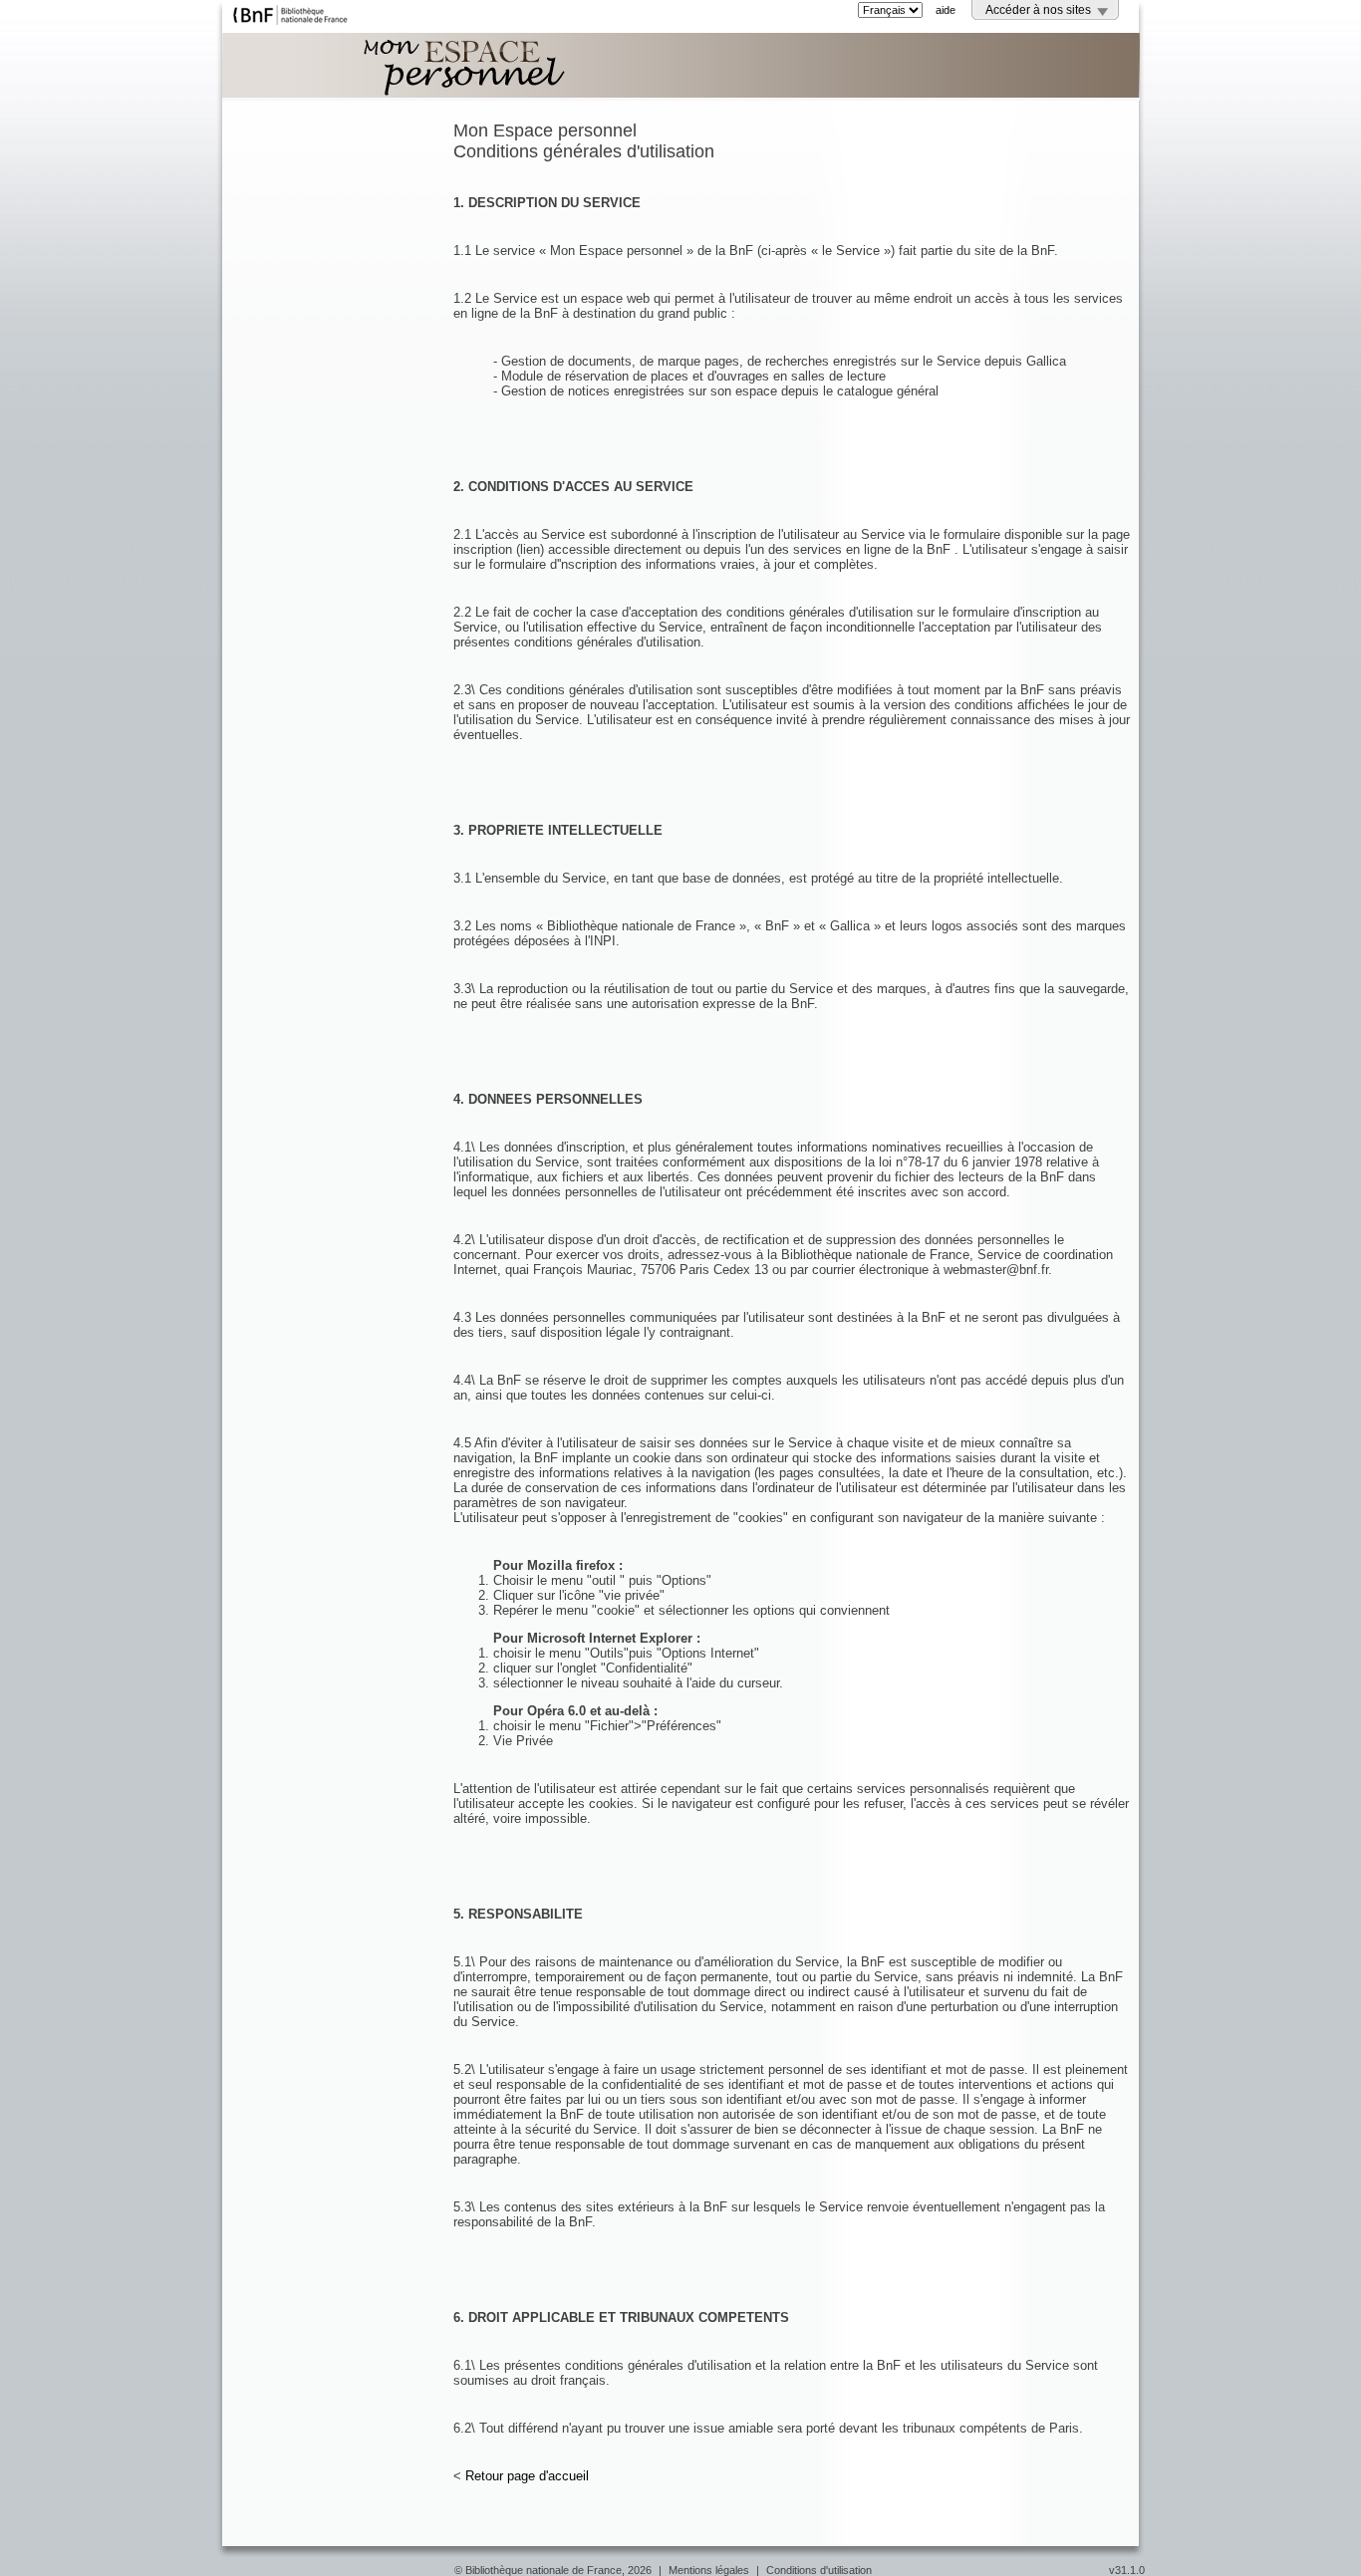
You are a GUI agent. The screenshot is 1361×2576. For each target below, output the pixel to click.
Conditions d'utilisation (819, 2570)
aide (946, 10)
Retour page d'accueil (527, 2476)
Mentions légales (709, 2570)
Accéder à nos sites (1038, 10)
